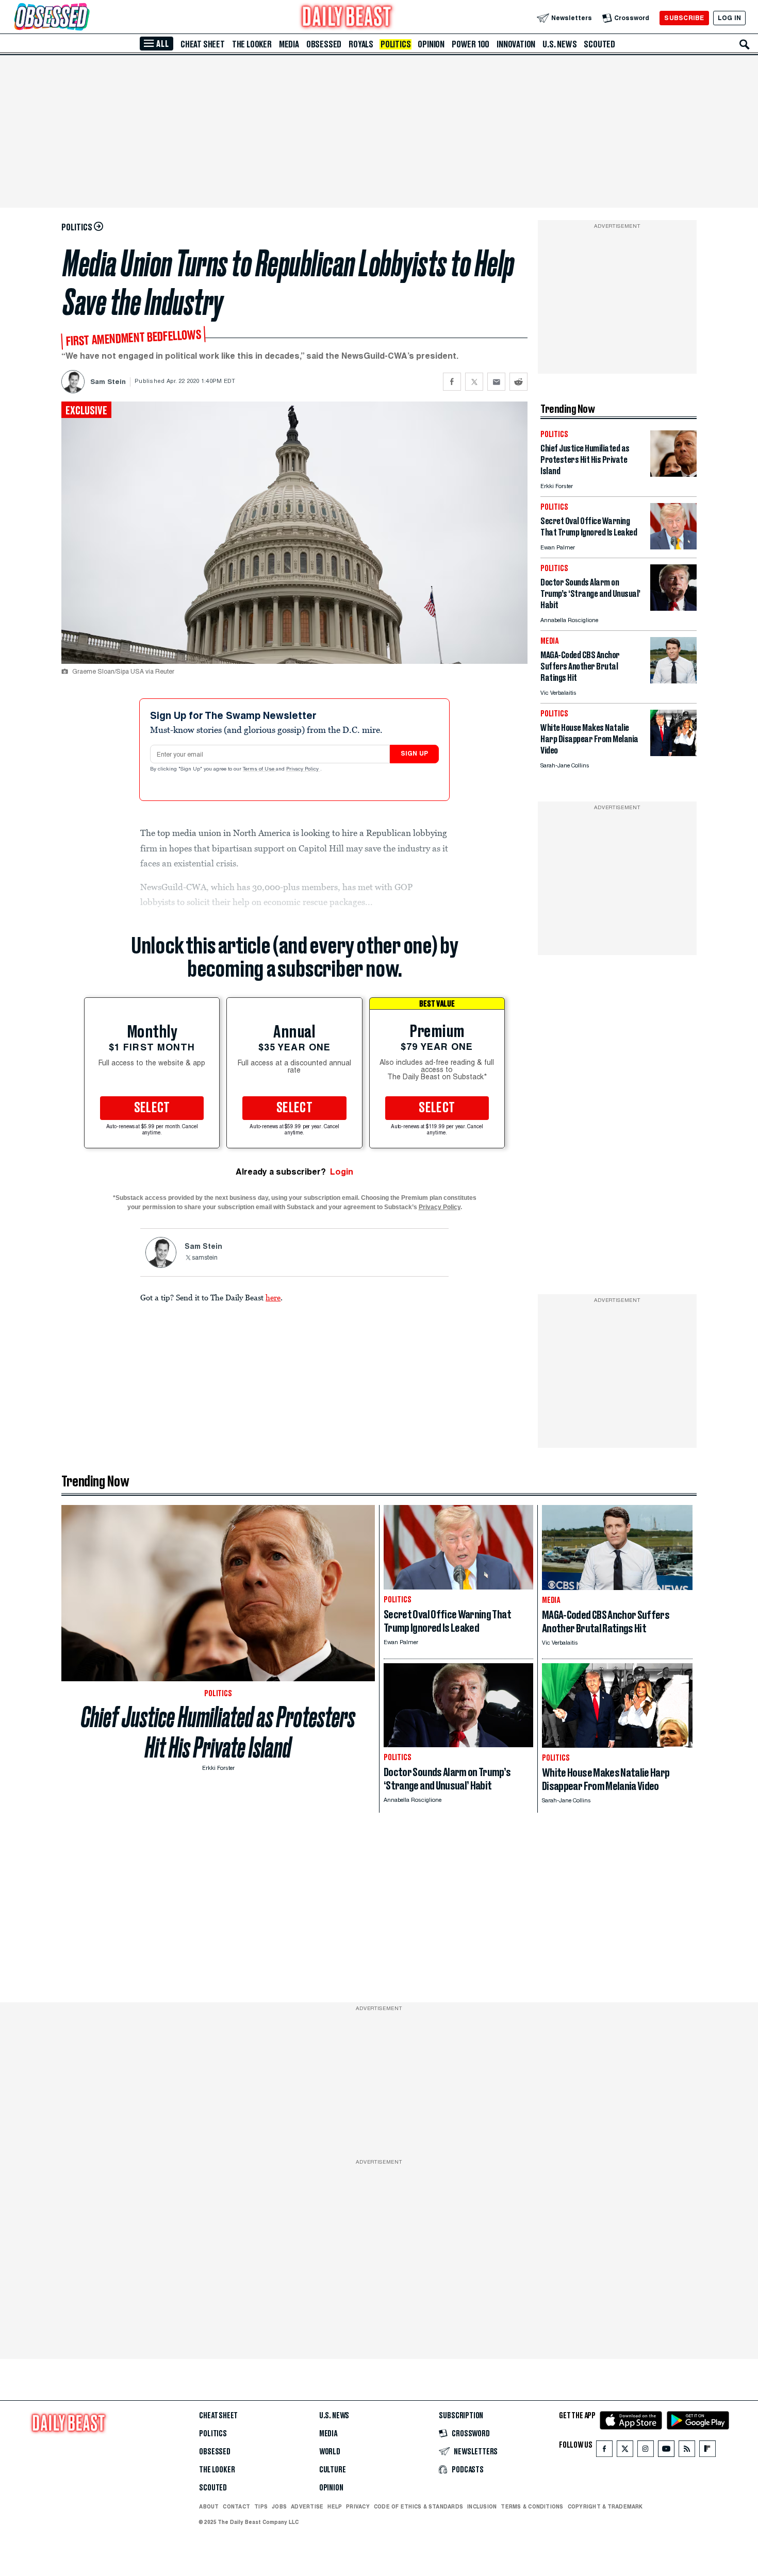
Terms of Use (259, 770)
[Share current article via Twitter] (474, 382)
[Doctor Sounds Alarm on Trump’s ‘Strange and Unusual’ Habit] (673, 608)
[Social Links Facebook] (604, 2451)
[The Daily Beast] (347, 18)
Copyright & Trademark (605, 2506)
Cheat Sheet (203, 44)
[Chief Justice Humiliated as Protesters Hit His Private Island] (673, 474)
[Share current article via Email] (496, 382)
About (209, 2506)
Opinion (431, 44)
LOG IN (729, 18)
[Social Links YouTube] (666, 2451)
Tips (261, 2506)
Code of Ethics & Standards (418, 2506)
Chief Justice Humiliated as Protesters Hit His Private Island (218, 1732)
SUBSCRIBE (684, 18)
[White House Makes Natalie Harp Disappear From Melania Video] (673, 753)
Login (342, 1172)
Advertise (307, 2506)
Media (289, 44)
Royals (361, 44)
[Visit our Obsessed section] (85, 18)
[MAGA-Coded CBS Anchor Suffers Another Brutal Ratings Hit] (673, 681)
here (273, 1297)
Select (152, 1108)
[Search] (745, 44)
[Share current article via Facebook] (452, 382)
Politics (396, 44)
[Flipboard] (707, 2451)
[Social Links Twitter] (625, 2451)
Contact (236, 2506)
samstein (205, 1258)
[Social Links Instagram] (646, 2451)
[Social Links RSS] (687, 2451)
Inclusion (482, 2506)
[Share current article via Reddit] (518, 382)
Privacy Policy (303, 770)
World (330, 2452)
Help (335, 2506)
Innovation (516, 44)
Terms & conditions (532, 2506)
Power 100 (471, 44)
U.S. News (559, 44)
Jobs (279, 2506)
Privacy (358, 2506)
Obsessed (324, 44)
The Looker (252, 44)
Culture (333, 2470)
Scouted (599, 44)
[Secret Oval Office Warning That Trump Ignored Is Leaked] (673, 547)
